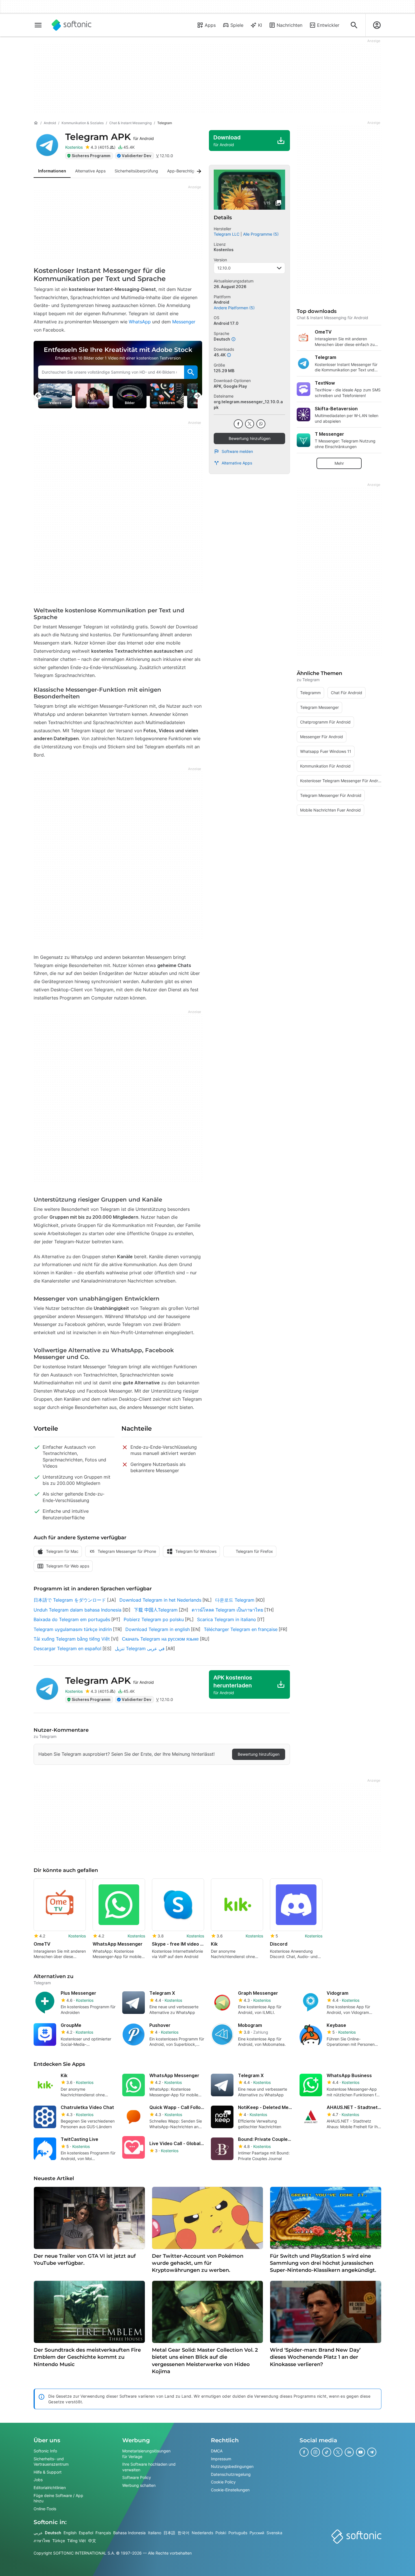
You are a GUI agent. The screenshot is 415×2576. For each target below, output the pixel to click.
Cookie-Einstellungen (230, 2490)
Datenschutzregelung (231, 2474)
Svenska (274, 2533)
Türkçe (59, 2541)
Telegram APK (110, 137)
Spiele (237, 25)
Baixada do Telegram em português (72, 1619)
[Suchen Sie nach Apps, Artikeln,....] (354, 25)
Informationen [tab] (52, 171)
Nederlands (202, 2533)
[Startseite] (36, 123)
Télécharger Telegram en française (241, 1629)
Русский (257, 2533)
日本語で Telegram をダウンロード (70, 1600)
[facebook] (238, 424)
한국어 (184, 2533)
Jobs (38, 2480)
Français (103, 2533)
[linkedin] (349, 2452)
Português (238, 2533)
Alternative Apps (237, 463)
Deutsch (53, 2533)
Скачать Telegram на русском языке (160, 1639)
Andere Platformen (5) (234, 308)
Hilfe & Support (48, 2472)
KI (260, 25)
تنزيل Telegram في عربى (140, 1648)
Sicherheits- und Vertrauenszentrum (51, 2461)
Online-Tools (45, 2509)
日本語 (169, 2533)
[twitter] (250, 424)
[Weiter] (197, 171)
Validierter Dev (136, 156)
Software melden (237, 451)
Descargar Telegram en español (67, 1648)
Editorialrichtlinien (50, 2488)
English (70, 2533)
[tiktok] (327, 2452)
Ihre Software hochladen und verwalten (149, 2467)
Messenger (184, 322)
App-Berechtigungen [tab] (186, 171)
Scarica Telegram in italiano (227, 1619)
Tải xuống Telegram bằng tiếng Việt (72, 1639)
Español (86, 2533)
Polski (221, 2533)
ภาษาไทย (42, 2541)
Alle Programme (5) (261, 234)
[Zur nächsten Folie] (198, 396)
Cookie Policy (223, 2482)
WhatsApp (140, 322)
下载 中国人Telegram (156, 1610)
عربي (38, 2533)
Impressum (221, 2458)
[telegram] (372, 2452)
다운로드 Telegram (235, 1600)
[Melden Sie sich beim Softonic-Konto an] (377, 25)
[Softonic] (72, 25)
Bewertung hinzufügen (250, 438)
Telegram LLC (227, 234)
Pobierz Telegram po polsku (154, 1619)
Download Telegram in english (158, 1629)
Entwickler (328, 25)
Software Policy (137, 2477)
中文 (92, 2541)
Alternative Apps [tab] (90, 171)
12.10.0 (224, 268)
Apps (210, 25)
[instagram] (315, 2452)
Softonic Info (45, 2451)
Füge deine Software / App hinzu (58, 2498)
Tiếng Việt (77, 2541)
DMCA (217, 2451)
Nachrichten (290, 25)
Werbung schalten (139, 2485)
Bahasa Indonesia (129, 2533)
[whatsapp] (261, 424)
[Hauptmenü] (38, 25)
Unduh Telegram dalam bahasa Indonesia (77, 1610)
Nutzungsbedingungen (232, 2466)
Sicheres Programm (91, 156)
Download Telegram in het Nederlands (160, 1600)
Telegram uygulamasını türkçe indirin (73, 1629)
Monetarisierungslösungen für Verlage (146, 2454)
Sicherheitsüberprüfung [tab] (136, 171)
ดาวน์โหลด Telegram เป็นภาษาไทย (227, 1610)
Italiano (155, 2533)
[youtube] (361, 2452)
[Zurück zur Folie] (38, 396)
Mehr (339, 463)
